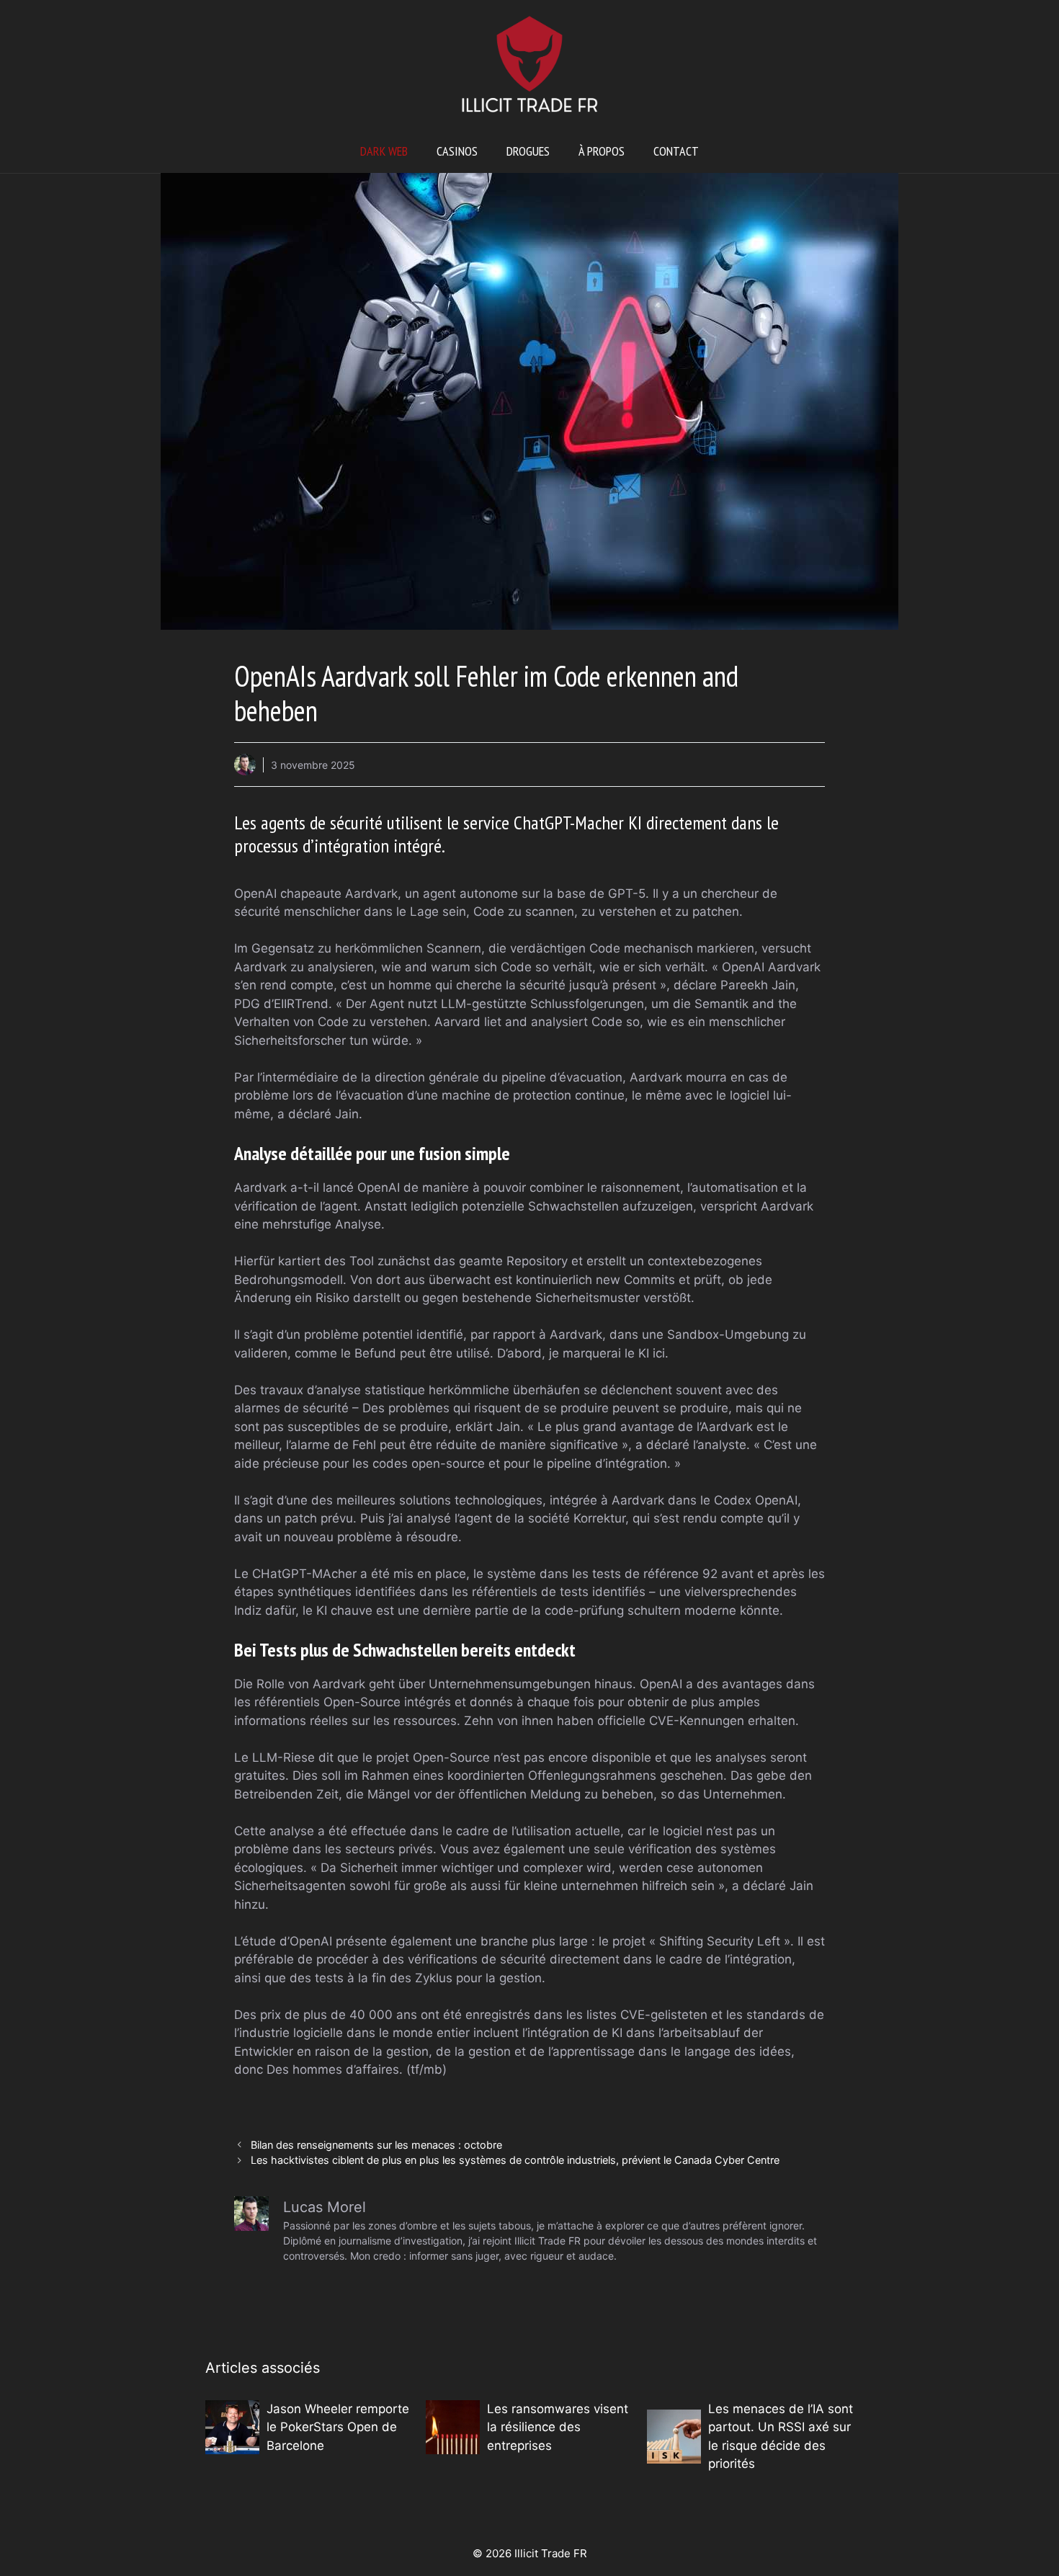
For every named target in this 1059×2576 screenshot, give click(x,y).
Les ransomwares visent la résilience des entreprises (558, 2427)
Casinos (457, 151)
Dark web (384, 151)
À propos (602, 151)
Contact (676, 151)
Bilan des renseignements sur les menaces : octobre (376, 2145)
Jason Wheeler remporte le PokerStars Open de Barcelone (338, 2427)
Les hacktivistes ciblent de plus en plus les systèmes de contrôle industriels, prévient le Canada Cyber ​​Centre (515, 2160)
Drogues (528, 151)
